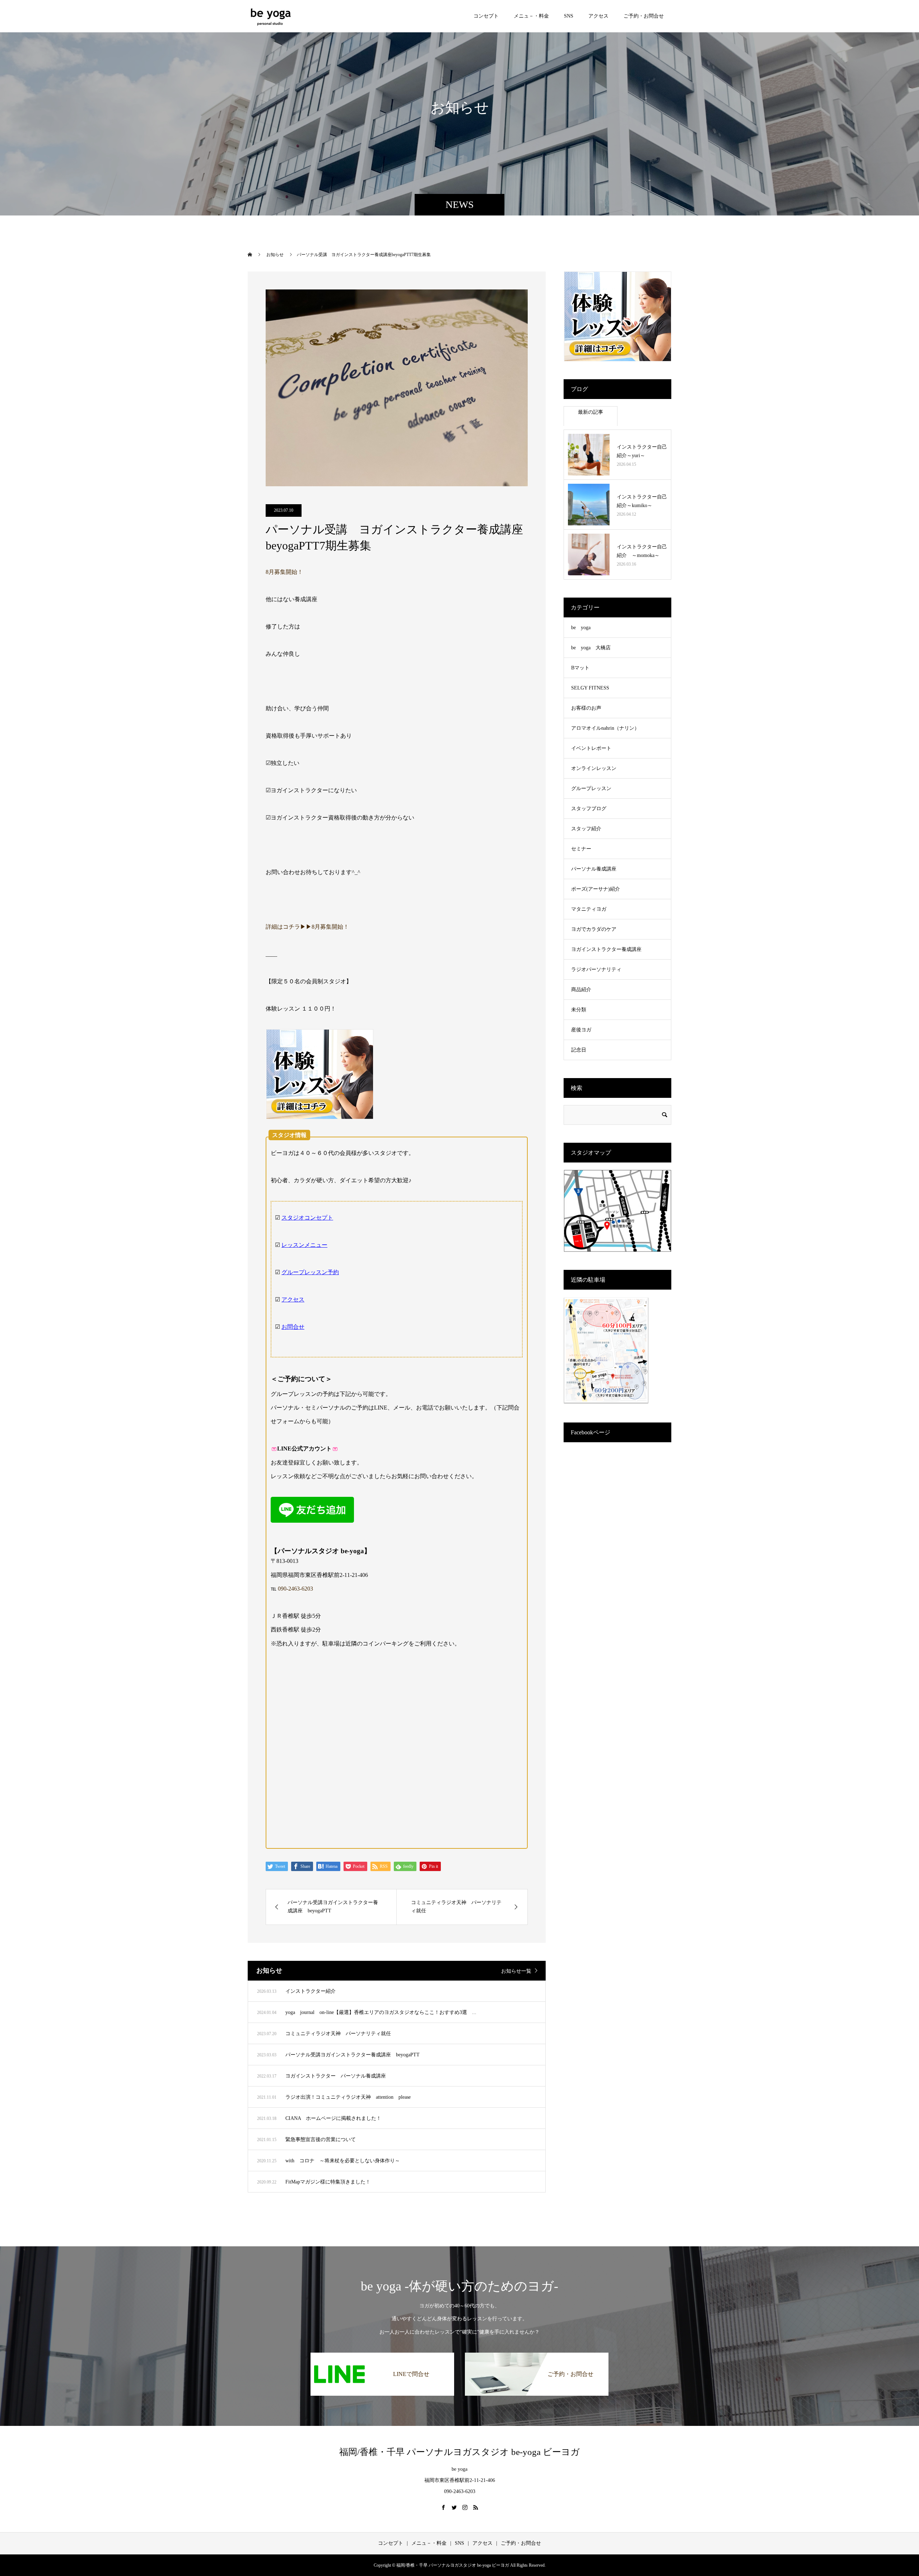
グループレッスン (591, 788)
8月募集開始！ (284, 572)
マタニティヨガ (589, 909)
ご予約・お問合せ (644, 16)
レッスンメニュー (304, 1245)
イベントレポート (591, 748)
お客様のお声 (586, 708)
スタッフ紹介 (586, 829)
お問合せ (293, 1327)
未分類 (579, 1010)
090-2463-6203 (295, 1589)
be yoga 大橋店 (591, 648)
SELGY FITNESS (590, 688)
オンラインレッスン (594, 768)
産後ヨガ (581, 1030)
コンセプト (486, 16)
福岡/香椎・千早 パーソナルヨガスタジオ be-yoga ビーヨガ (459, 2452)
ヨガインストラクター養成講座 (606, 949)
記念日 (579, 1050)
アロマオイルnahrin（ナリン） (605, 728)
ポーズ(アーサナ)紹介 (596, 889)
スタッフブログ (589, 809)
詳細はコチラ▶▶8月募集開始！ (307, 927)
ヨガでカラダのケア (594, 929)
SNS (569, 16)
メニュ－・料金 (531, 16)
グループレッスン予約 (310, 1272)
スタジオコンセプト (307, 1218)
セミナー (581, 849)
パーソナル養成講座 (594, 869)
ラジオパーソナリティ (596, 969)
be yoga (581, 628)
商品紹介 (581, 990)
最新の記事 (591, 412)
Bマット (580, 668)
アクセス (598, 16)
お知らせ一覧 (516, 1971)
